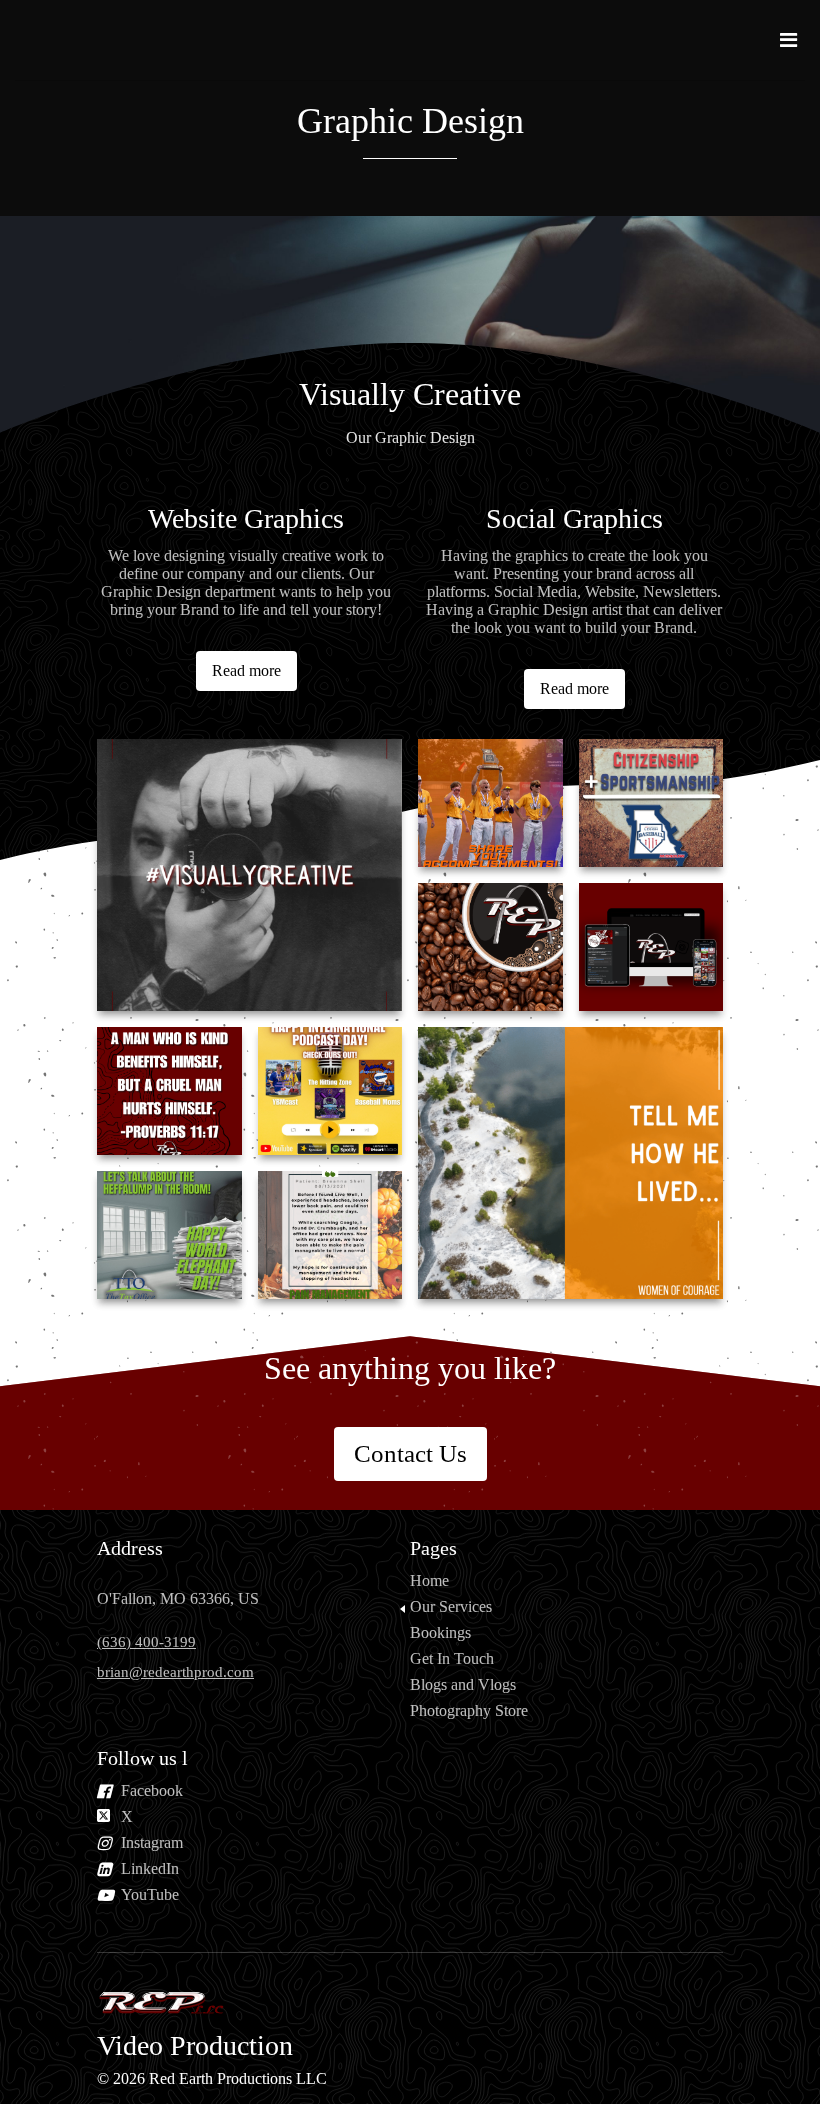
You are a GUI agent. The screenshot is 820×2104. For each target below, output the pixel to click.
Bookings (440, 1632)
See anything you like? (410, 1368)
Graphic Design (410, 121)
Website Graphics (246, 518)
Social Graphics (574, 518)
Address (130, 1548)
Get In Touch (452, 1658)
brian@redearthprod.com (175, 1672)
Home (429, 1580)
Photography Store (469, 1710)
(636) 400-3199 (146, 1642)
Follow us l (142, 1758)
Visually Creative (410, 394)
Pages (433, 1548)
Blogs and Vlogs (463, 1684)
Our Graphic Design (410, 437)
